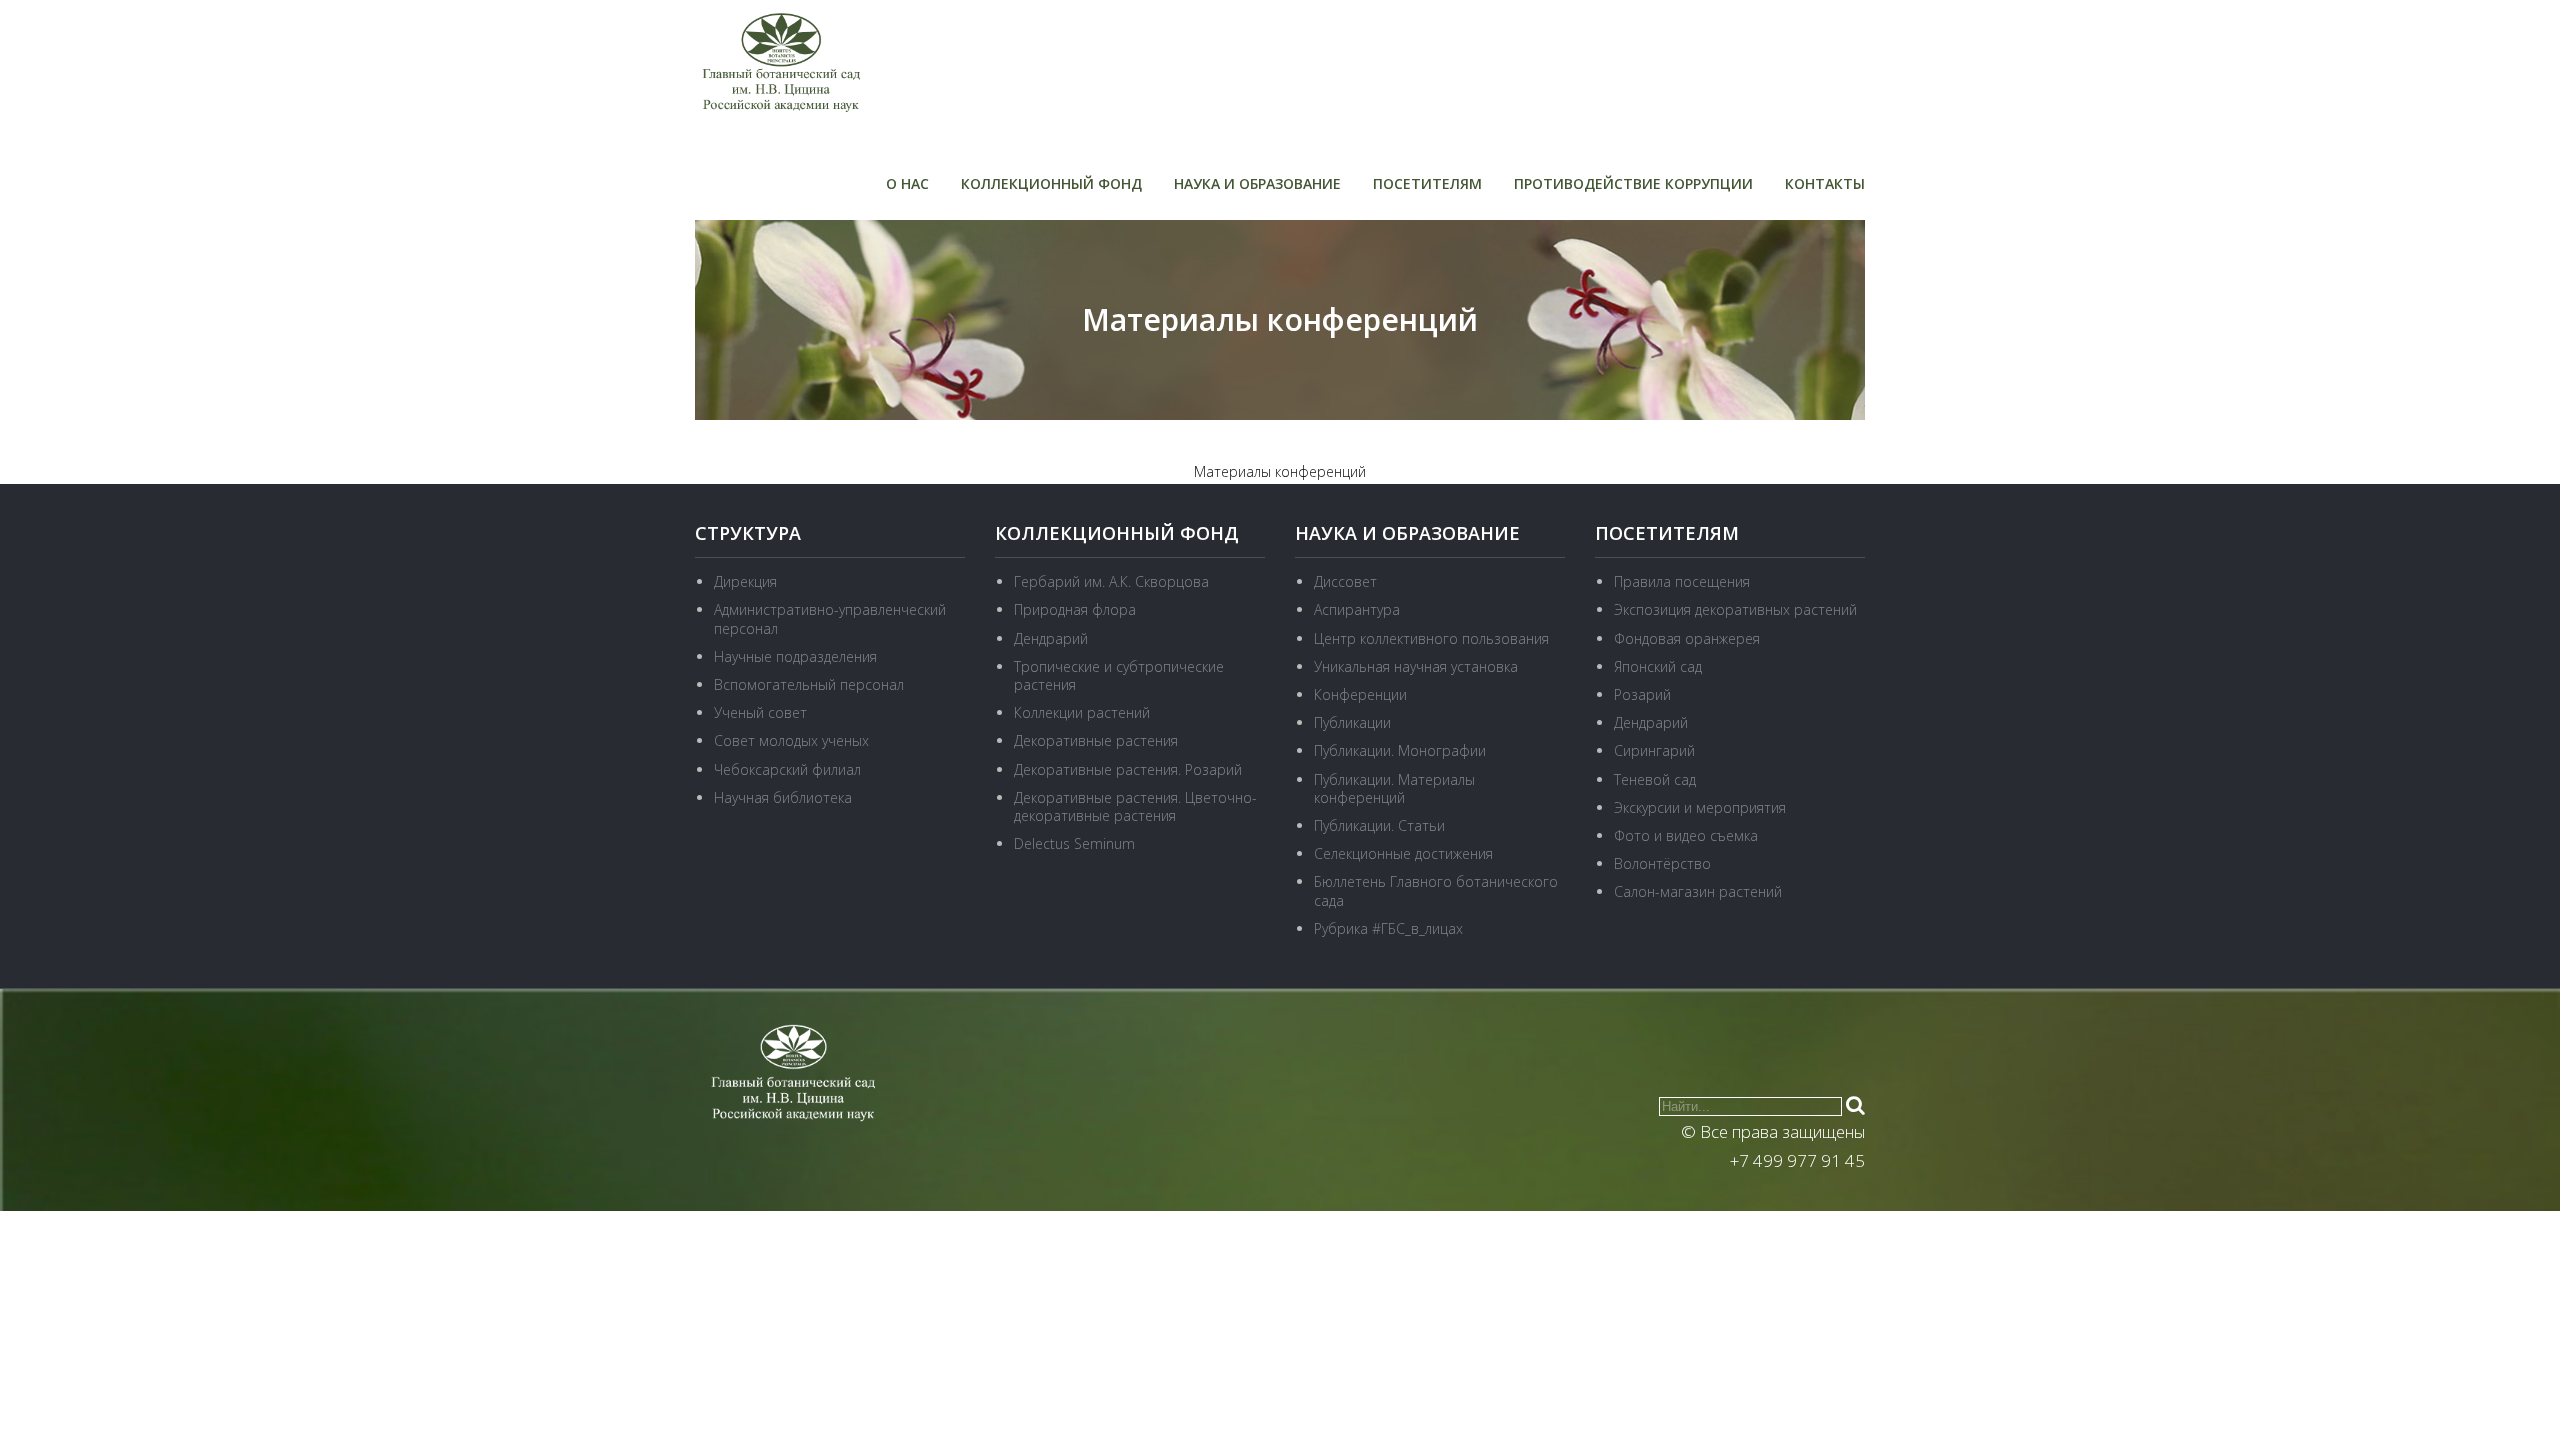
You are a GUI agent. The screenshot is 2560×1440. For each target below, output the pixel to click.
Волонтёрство (1662, 863)
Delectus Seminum (1074, 843)
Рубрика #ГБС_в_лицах (1388, 928)
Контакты (1825, 183)
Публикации (1352, 722)
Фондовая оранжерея (1687, 638)
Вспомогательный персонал (809, 684)
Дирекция (745, 581)
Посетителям (1427, 183)
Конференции (1360, 694)
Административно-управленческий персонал (830, 618)
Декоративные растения (1096, 740)
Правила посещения (1682, 581)
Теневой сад (1655, 779)
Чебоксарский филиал (787, 769)
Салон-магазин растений (1698, 891)
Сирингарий (1654, 750)
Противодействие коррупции (1633, 183)
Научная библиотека (783, 797)
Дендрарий (1051, 638)
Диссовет (1345, 581)
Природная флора (1075, 609)
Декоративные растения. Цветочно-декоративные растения (1135, 806)
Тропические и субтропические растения (1119, 675)
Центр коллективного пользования (1431, 638)
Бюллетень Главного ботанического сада (1436, 890)
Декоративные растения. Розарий (1128, 769)
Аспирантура (1357, 609)
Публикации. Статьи (1379, 825)
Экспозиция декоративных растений (1735, 609)
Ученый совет (760, 712)
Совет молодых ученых (791, 740)
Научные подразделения (795, 656)
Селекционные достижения (1403, 853)
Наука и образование (1257, 183)
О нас (907, 183)
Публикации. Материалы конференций (1394, 788)
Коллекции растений (1082, 712)
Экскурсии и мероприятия (1700, 807)
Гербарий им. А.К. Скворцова (1111, 581)
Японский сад (1658, 666)
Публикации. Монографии (1400, 750)
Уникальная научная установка (1416, 666)
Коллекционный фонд (1051, 183)
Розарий (1642, 694)
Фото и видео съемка (1686, 835)
